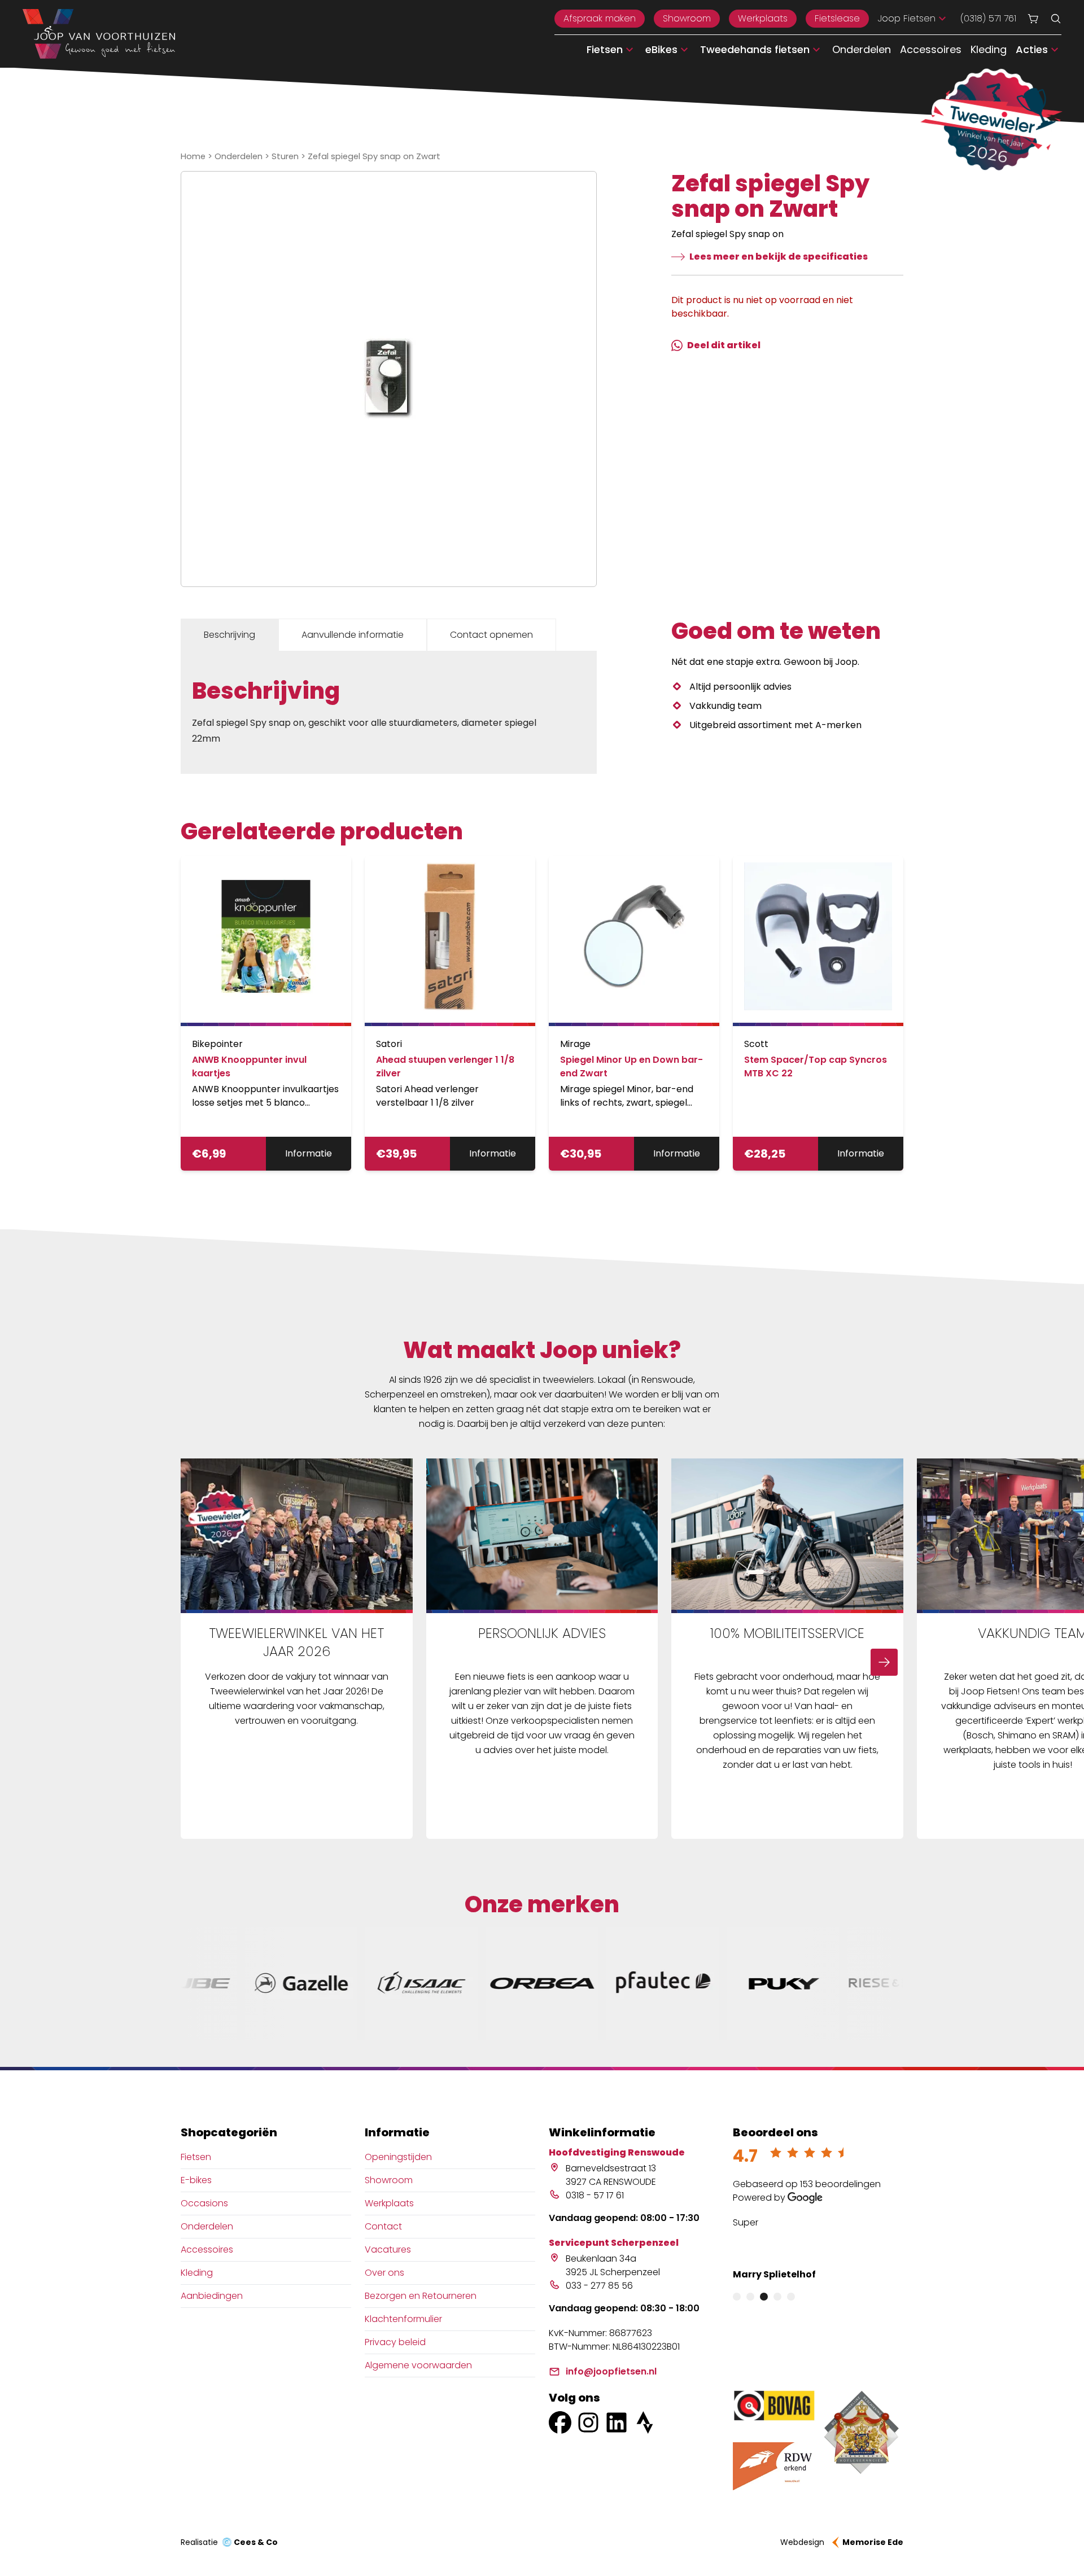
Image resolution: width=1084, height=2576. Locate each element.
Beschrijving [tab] (230, 635)
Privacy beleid (395, 2342)
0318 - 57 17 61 (595, 2195)
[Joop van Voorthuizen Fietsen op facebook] (560, 2422)
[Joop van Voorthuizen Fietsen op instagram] (588, 2422)
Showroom (687, 18)
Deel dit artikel (724, 345)
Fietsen (196, 2157)
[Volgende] (884, 1662)
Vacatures (388, 2249)
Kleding (989, 49)
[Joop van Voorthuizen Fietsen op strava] (645, 2422)
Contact (383, 2226)
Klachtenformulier (403, 2319)
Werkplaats (763, 18)
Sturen (285, 156)
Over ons (384, 2273)
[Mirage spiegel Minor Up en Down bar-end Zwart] (634, 941)
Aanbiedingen (212, 2296)
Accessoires (931, 49)
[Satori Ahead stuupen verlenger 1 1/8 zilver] (450, 941)
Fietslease (837, 18)
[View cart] (1033, 19)
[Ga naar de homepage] (99, 34)
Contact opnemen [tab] (491, 635)
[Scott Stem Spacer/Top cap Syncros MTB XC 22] (818, 941)
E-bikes (196, 2180)
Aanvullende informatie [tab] (353, 635)
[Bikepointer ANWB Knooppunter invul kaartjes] (266, 941)
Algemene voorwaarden (418, 2365)
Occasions (204, 2203)
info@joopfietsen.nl (611, 2371)
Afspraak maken (600, 18)
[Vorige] (200, 1662)
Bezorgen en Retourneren (421, 2296)
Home (193, 156)
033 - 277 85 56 (599, 2286)
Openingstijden (398, 2157)
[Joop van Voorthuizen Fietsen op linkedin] (617, 2422)
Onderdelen (862, 49)
